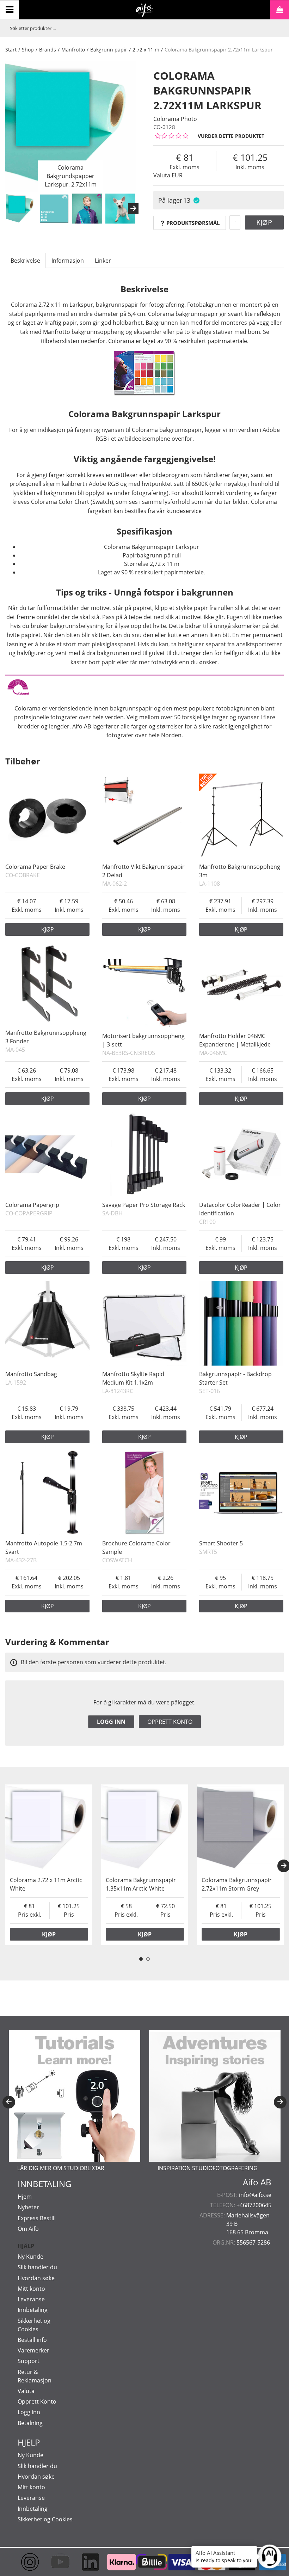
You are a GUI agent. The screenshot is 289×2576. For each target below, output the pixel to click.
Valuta (26, 2391)
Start (11, 50)
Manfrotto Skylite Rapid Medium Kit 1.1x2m (133, 1378)
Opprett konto (170, 1722)
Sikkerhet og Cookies (45, 2519)
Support (29, 2361)
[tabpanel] (49, 1865)
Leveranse (31, 2299)
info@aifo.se (255, 2195)
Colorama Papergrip (32, 1205)
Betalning (30, 2423)
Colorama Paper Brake (35, 867)
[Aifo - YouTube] (54, 2562)
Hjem (25, 2197)
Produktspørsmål (193, 223)
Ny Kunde (30, 2257)
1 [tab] (141, 1959)
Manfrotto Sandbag (31, 1374)
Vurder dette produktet (231, 136)
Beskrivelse (25, 261)
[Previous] (9, 2102)
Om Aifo (28, 2229)
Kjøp (264, 222)
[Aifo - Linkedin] (84, 2562)
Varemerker (33, 2350)
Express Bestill (37, 2218)
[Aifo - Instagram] (24, 2562)
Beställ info (32, 2340)
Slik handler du (37, 2267)
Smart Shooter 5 (221, 1543)
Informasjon (68, 261)
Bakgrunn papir (109, 50)
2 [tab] (148, 1959)
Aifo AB (257, 2182)
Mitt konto (31, 2289)
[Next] (133, 208)
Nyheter (28, 2207)
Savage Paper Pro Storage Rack (144, 1205)
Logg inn (111, 1722)
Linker (103, 261)
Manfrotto (73, 50)
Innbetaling (33, 2310)
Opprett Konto (37, 2401)
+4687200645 (254, 2205)
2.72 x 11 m (146, 50)
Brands (48, 50)
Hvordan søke (36, 2278)
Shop (28, 50)
